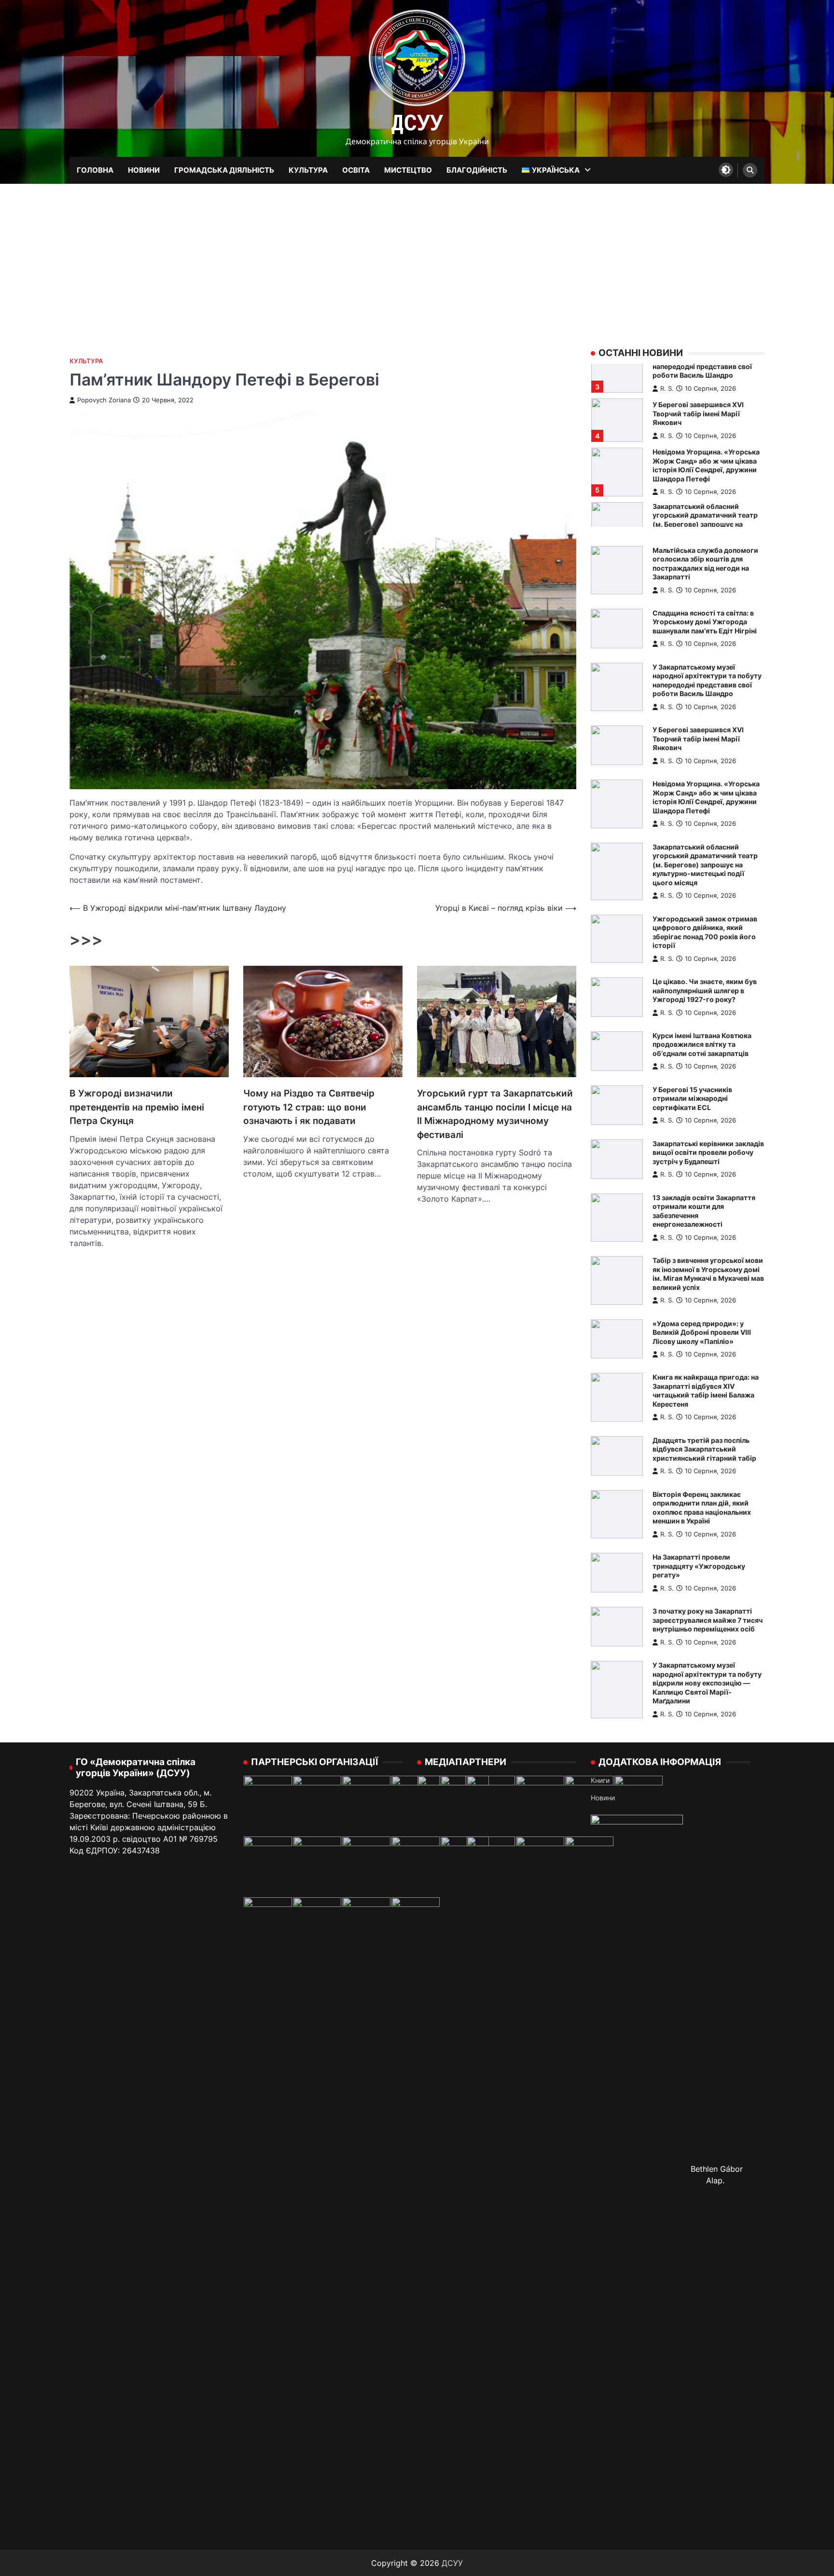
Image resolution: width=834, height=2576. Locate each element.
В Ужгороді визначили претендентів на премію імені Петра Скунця (137, 1107)
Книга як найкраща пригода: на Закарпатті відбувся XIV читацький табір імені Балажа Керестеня (706, 1391)
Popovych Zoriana (104, 400)
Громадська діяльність (224, 170)
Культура (308, 170)
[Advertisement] (417, 256)
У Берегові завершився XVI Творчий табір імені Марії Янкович (698, 739)
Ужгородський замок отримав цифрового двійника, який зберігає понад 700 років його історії (705, 932)
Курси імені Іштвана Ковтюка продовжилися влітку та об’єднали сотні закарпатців (702, 1044)
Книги (600, 1780)
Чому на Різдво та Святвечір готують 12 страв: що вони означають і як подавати (309, 1107)
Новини (603, 1798)
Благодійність (477, 170)
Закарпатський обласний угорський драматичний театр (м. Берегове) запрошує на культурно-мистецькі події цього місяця (705, 470)
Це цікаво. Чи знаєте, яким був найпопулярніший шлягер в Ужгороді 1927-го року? (705, 990)
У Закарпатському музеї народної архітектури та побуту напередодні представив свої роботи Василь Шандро (707, 680)
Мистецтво (408, 170)
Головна (95, 170)
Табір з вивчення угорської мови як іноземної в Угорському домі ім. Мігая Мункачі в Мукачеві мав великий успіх (708, 1274)
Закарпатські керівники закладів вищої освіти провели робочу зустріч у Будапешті (708, 1152)
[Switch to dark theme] (726, 170)
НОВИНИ (144, 170)
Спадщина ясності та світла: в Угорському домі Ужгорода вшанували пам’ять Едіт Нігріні (705, 622)
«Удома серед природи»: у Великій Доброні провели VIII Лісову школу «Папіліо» (702, 1332)
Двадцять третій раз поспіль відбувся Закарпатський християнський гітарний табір (704, 1449)
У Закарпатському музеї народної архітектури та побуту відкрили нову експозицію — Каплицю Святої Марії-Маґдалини (707, 1683)
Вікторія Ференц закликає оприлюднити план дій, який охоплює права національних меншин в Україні (702, 1508)
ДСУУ (417, 122)
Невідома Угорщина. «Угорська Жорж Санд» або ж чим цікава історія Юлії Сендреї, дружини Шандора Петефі (706, 411)
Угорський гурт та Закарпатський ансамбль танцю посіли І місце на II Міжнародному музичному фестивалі (495, 1114)
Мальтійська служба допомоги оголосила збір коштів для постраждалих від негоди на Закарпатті (705, 564)
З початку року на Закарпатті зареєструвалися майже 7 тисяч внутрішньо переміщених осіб (708, 1620)
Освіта (356, 170)
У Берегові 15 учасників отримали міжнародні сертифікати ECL (692, 1098)
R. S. (667, 382)
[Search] (750, 170)
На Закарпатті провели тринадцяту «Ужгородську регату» (699, 1566)
